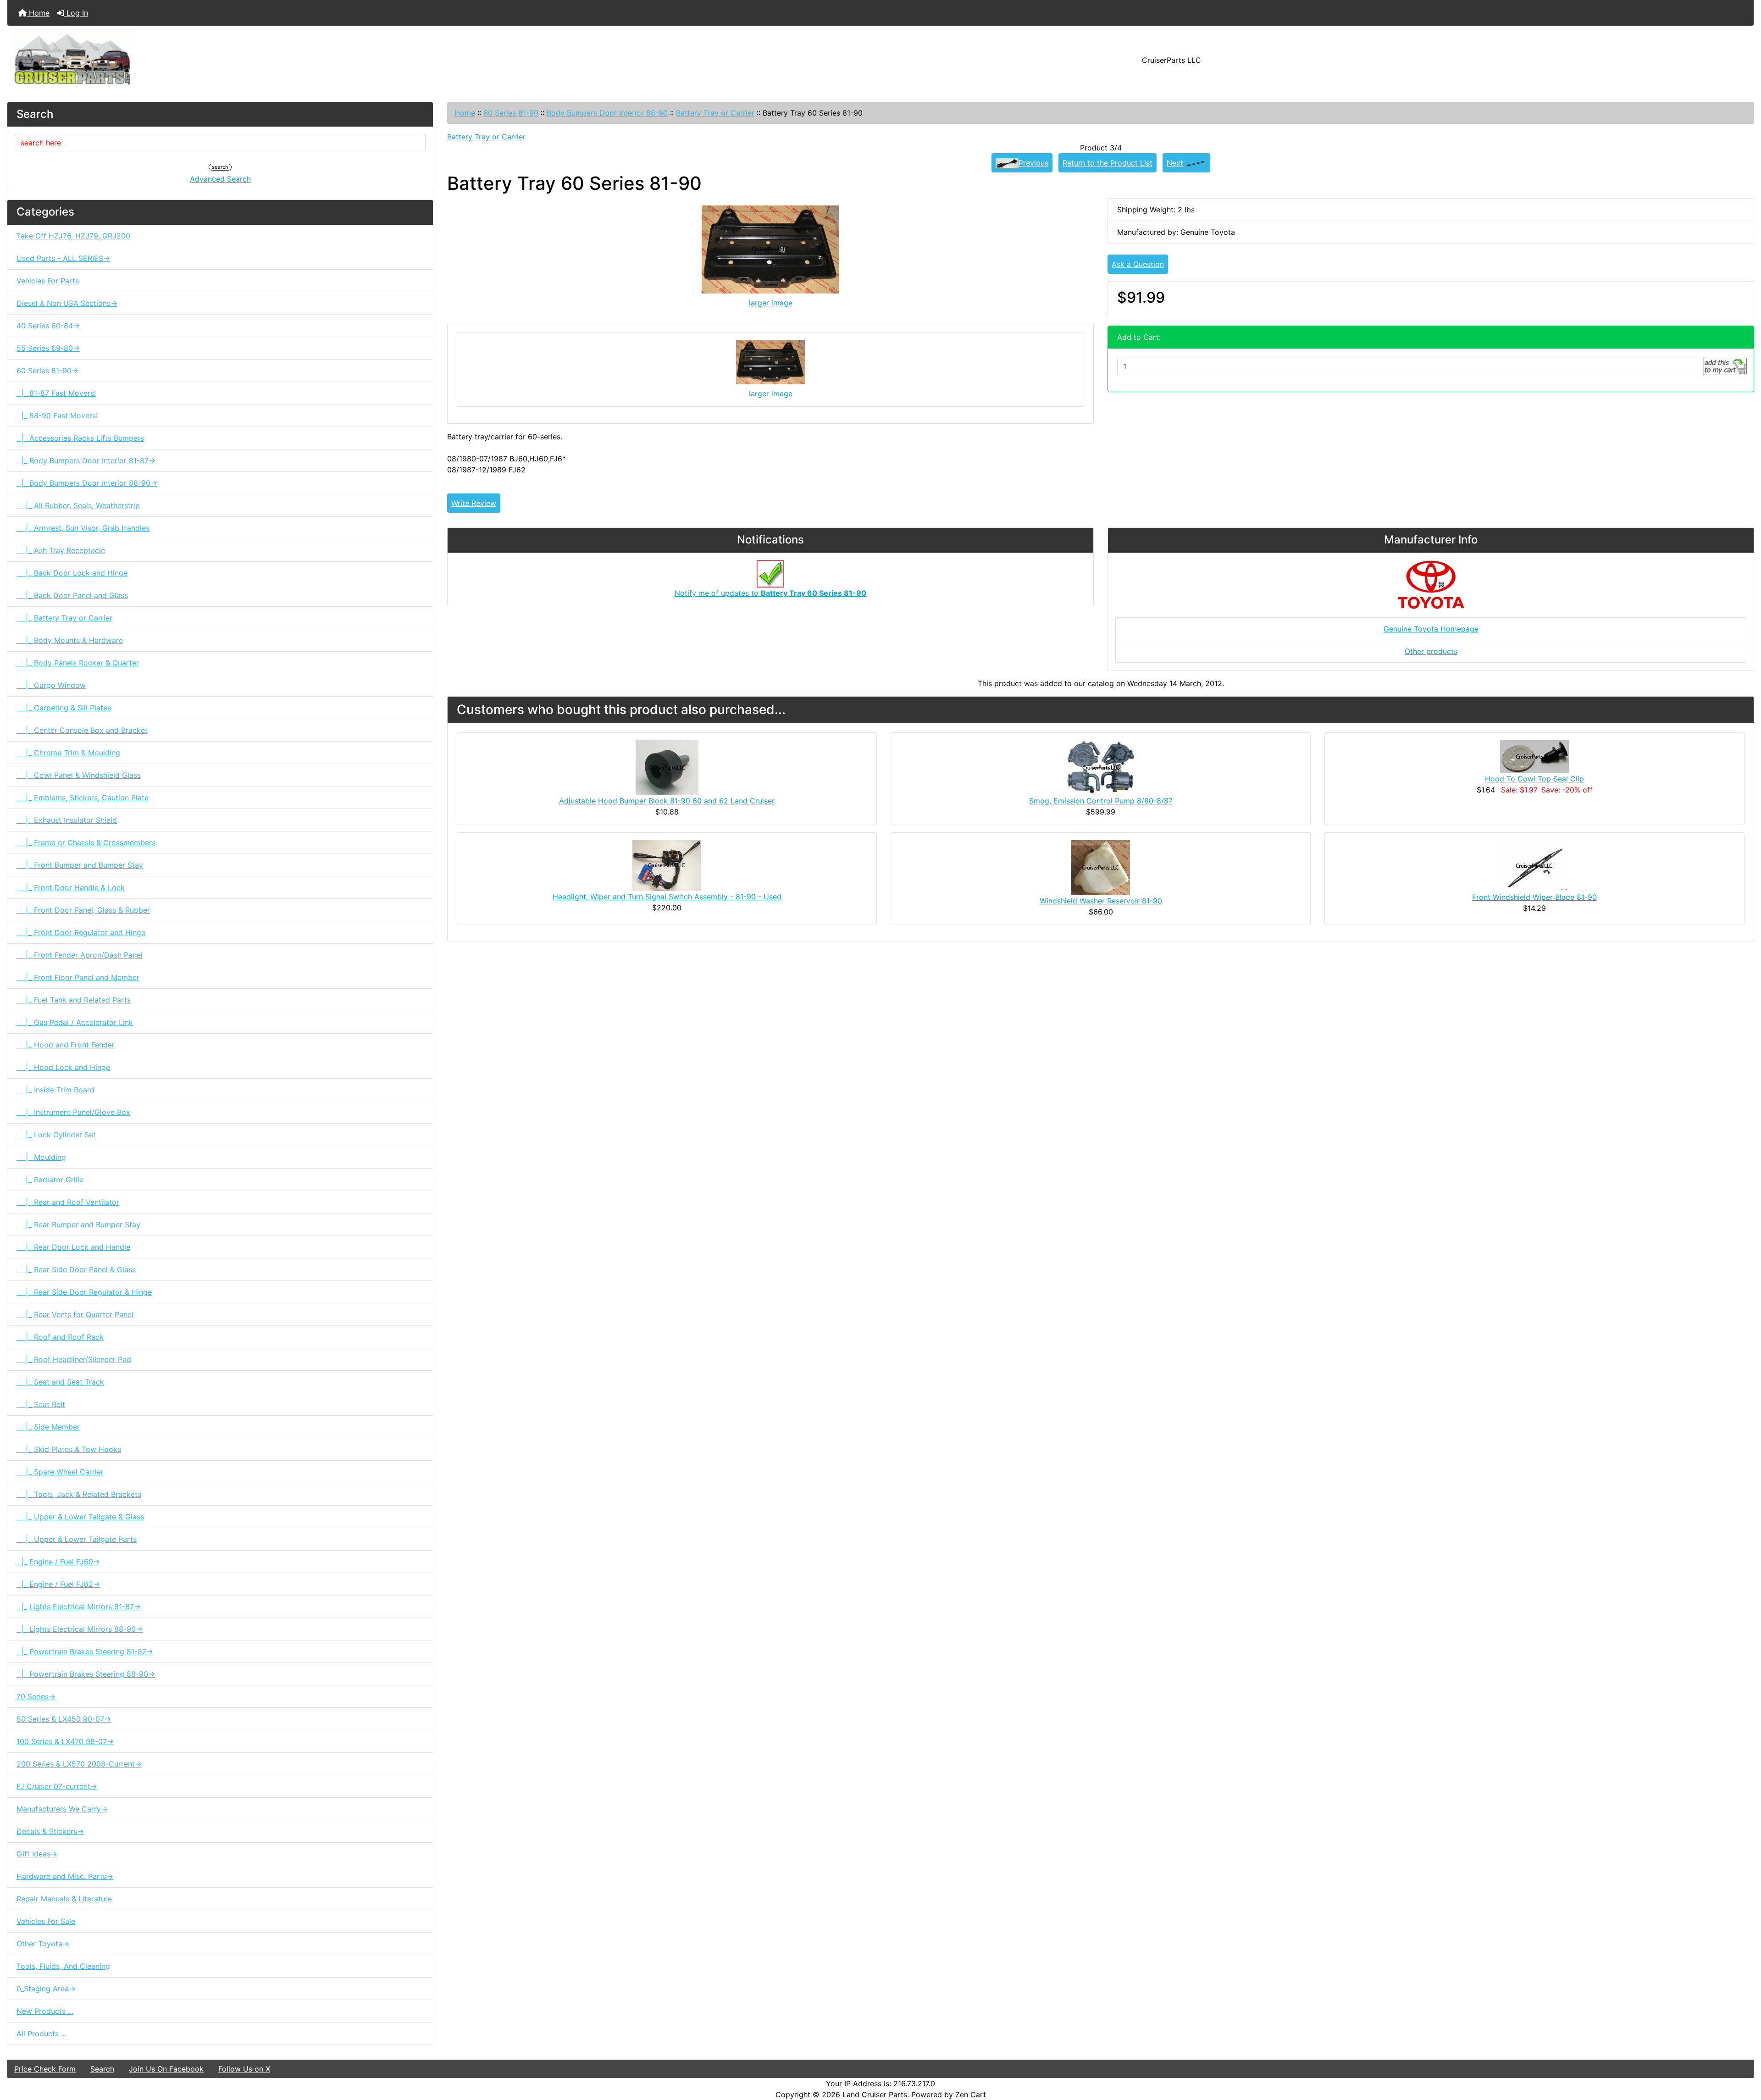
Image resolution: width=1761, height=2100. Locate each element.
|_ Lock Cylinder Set (56, 1135)
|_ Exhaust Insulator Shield (67, 820)
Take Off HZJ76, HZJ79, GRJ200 (73, 236)
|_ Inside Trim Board (55, 1090)
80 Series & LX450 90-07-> (64, 1719)
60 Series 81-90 (511, 113)
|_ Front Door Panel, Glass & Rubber (83, 910)
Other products (1431, 651)
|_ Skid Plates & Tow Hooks (69, 1449)
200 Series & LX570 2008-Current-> (79, 1764)
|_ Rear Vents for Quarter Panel (75, 1314)
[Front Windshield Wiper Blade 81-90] (1534, 865)
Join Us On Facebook (166, 2069)
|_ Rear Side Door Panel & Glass (76, 1269)
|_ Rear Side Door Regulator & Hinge (84, 1292)
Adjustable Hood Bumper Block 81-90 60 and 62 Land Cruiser (667, 801)
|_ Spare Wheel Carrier (60, 1472)
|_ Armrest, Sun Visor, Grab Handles (83, 528)
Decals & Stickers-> (50, 1831)
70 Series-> (36, 1696)
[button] (1744, 2055)
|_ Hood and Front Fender (66, 1045)
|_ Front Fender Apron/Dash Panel (80, 955)
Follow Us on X (244, 2069)
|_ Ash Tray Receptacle (61, 550)
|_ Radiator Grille (50, 1180)
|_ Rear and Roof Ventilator (68, 1202)
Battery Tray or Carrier (715, 113)
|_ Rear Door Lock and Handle (73, 1247)
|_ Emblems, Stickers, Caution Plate (83, 798)
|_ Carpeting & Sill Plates (64, 708)
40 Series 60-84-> (48, 326)
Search (102, 2069)
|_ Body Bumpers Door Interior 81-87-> (86, 460)
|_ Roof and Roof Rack (60, 1337)
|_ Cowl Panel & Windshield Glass (79, 775)
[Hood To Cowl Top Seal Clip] (1534, 756)
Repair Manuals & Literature (64, 1899)
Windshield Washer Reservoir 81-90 (1101, 901)
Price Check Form (45, 2069)
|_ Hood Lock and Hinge (63, 1067)
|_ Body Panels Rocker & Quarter (78, 663)
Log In (76, 13)
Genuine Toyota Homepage (1431, 629)
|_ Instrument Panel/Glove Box (73, 1112)
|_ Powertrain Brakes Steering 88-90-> (86, 1674)
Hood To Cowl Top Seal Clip (1534, 779)
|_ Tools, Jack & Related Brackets (79, 1494)
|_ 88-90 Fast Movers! (57, 416)
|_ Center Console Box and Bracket (82, 730)
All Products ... (42, 2034)
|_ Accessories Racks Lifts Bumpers (80, 438)
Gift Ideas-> (37, 1854)
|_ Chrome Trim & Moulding (68, 753)
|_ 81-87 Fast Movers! (56, 393)
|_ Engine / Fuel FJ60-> (58, 1562)
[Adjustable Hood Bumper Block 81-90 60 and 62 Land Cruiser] (667, 767)
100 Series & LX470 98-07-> (65, 1741)
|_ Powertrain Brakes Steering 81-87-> (85, 1651)
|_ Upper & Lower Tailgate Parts (77, 1539)
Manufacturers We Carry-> (62, 1809)
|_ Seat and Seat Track (60, 1382)
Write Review (474, 503)
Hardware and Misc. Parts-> (65, 1876)
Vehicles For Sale (46, 1921)
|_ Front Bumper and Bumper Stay (80, 865)
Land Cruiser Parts (875, 2094)
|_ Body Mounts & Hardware (70, 640)
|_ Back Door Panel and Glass (72, 595)
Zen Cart (971, 2094)
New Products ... (45, 2011)
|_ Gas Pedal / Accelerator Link (75, 1022)
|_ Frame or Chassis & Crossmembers (86, 842)
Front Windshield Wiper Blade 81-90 (1534, 897)
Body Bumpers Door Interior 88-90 (607, 113)
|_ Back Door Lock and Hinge (72, 573)
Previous (1033, 163)
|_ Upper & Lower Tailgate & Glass (80, 1517)
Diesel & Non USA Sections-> (67, 303)
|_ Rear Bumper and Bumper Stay (78, 1225)
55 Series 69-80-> (48, 348)
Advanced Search (220, 179)
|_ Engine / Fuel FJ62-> (58, 1584)
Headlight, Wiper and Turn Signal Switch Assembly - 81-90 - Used (667, 897)
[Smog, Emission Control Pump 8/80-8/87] (1101, 767)
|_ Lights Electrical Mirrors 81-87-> (79, 1607)
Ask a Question (1138, 264)
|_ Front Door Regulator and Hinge (81, 932)
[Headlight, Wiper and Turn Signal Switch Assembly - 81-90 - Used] (667, 865)
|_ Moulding (41, 1157)
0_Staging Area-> (46, 1989)
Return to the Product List (1108, 163)
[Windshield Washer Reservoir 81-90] (1101, 867)
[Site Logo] (298, 60)
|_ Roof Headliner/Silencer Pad (74, 1359)
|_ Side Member (48, 1427)
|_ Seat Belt (41, 1404)
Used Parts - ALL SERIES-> (63, 258)
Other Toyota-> (43, 1944)
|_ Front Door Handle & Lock (71, 887)
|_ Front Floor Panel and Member (78, 977)
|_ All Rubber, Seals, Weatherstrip (78, 505)
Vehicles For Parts (48, 281)
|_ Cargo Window (51, 685)
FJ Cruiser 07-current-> (57, 1786)
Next (1175, 163)
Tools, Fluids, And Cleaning (63, 1966)
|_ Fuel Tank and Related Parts (74, 1000)
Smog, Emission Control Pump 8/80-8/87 (1101, 801)
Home (38, 13)
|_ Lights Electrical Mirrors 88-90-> (80, 1629)
